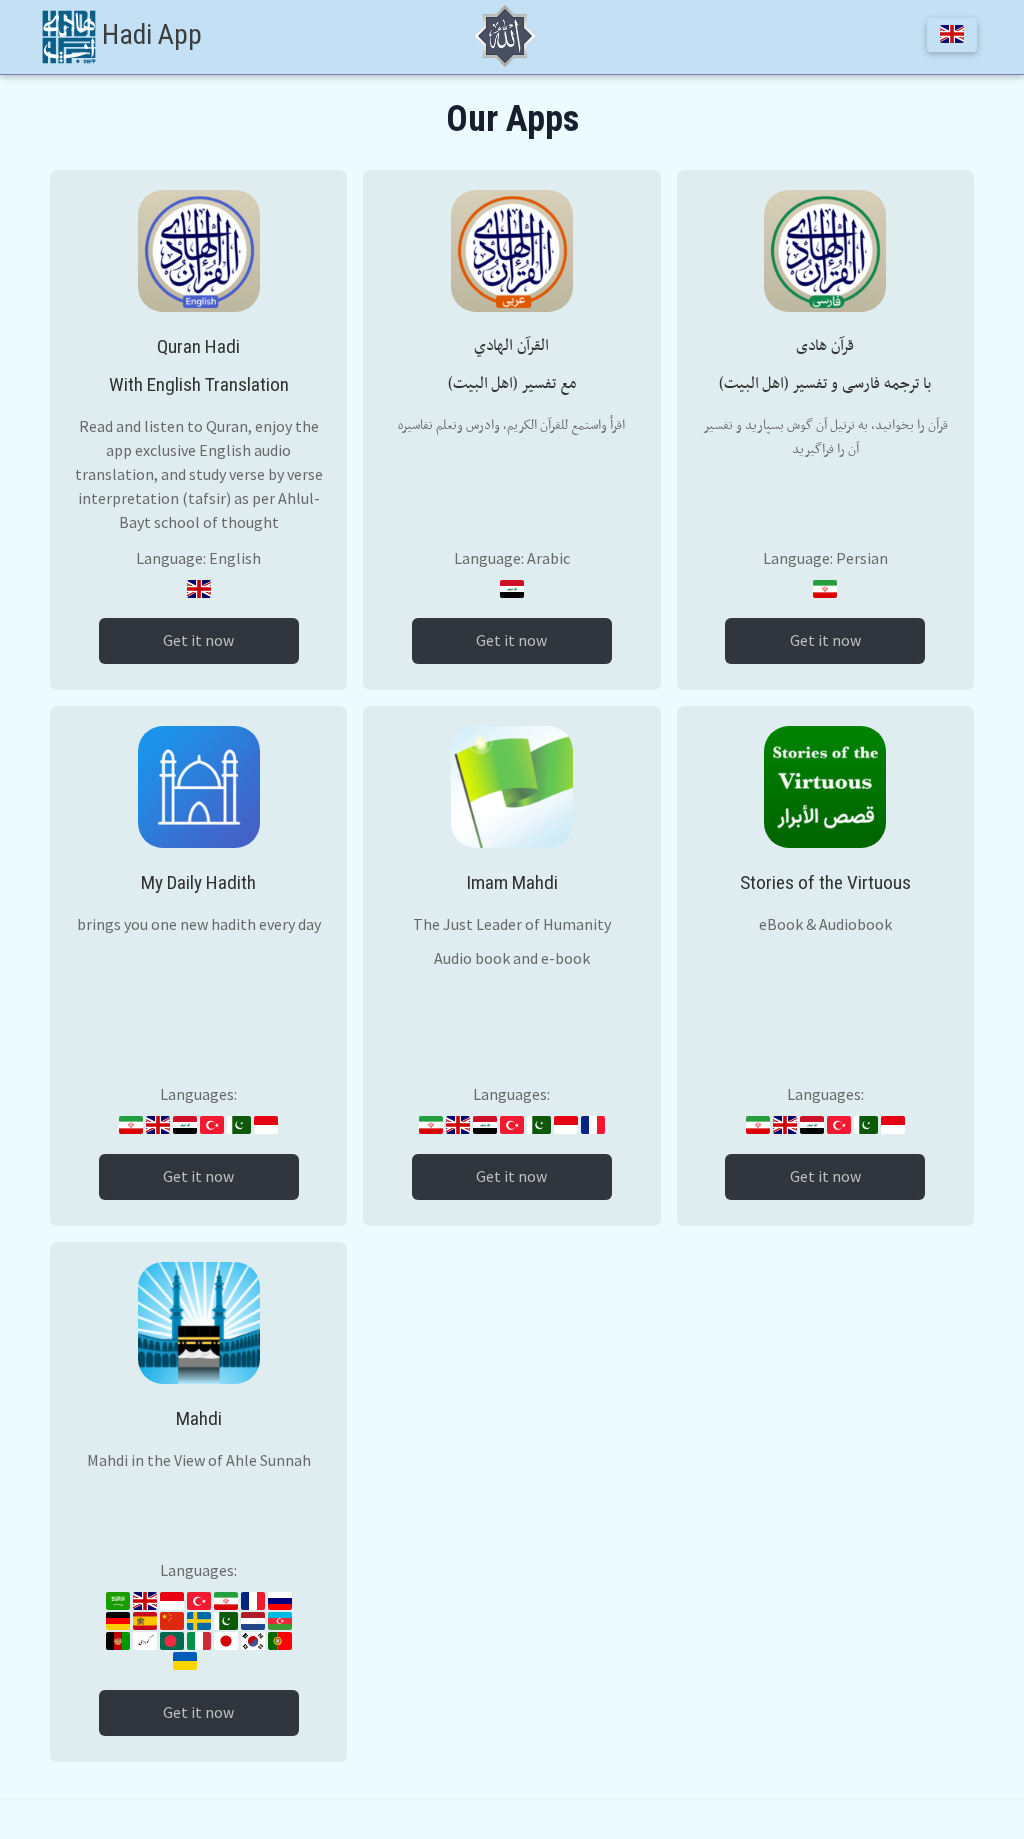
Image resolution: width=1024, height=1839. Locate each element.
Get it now (198, 640)
